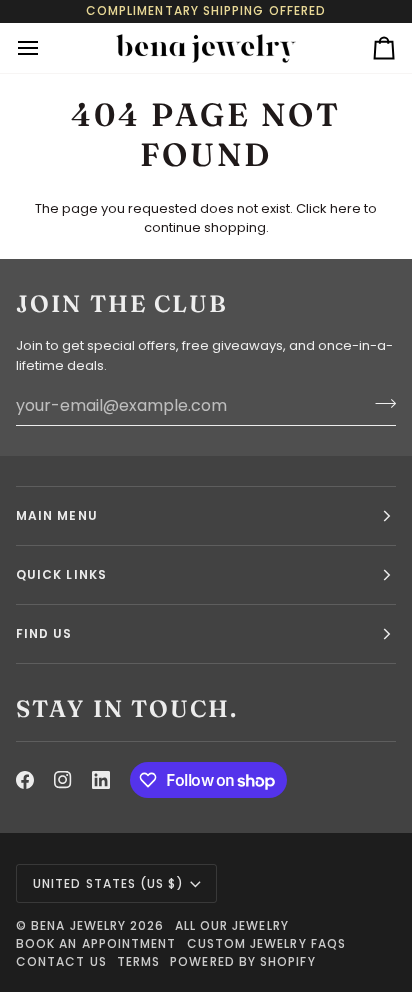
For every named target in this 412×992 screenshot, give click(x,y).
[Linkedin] (101, 780)
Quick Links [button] (61, 574)
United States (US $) (108, 883)
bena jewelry (78, 925)
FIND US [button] (44, 633)
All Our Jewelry (232, 925)
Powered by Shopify (242, 961)
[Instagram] (63, 780)
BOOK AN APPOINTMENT (96, 943)
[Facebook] (25, 780)
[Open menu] (46, 48)
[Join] (379, 403)
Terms (138, 961)
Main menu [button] (57, 515)
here (345, 208)
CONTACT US (61, 961)
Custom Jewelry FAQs (267, 943)
